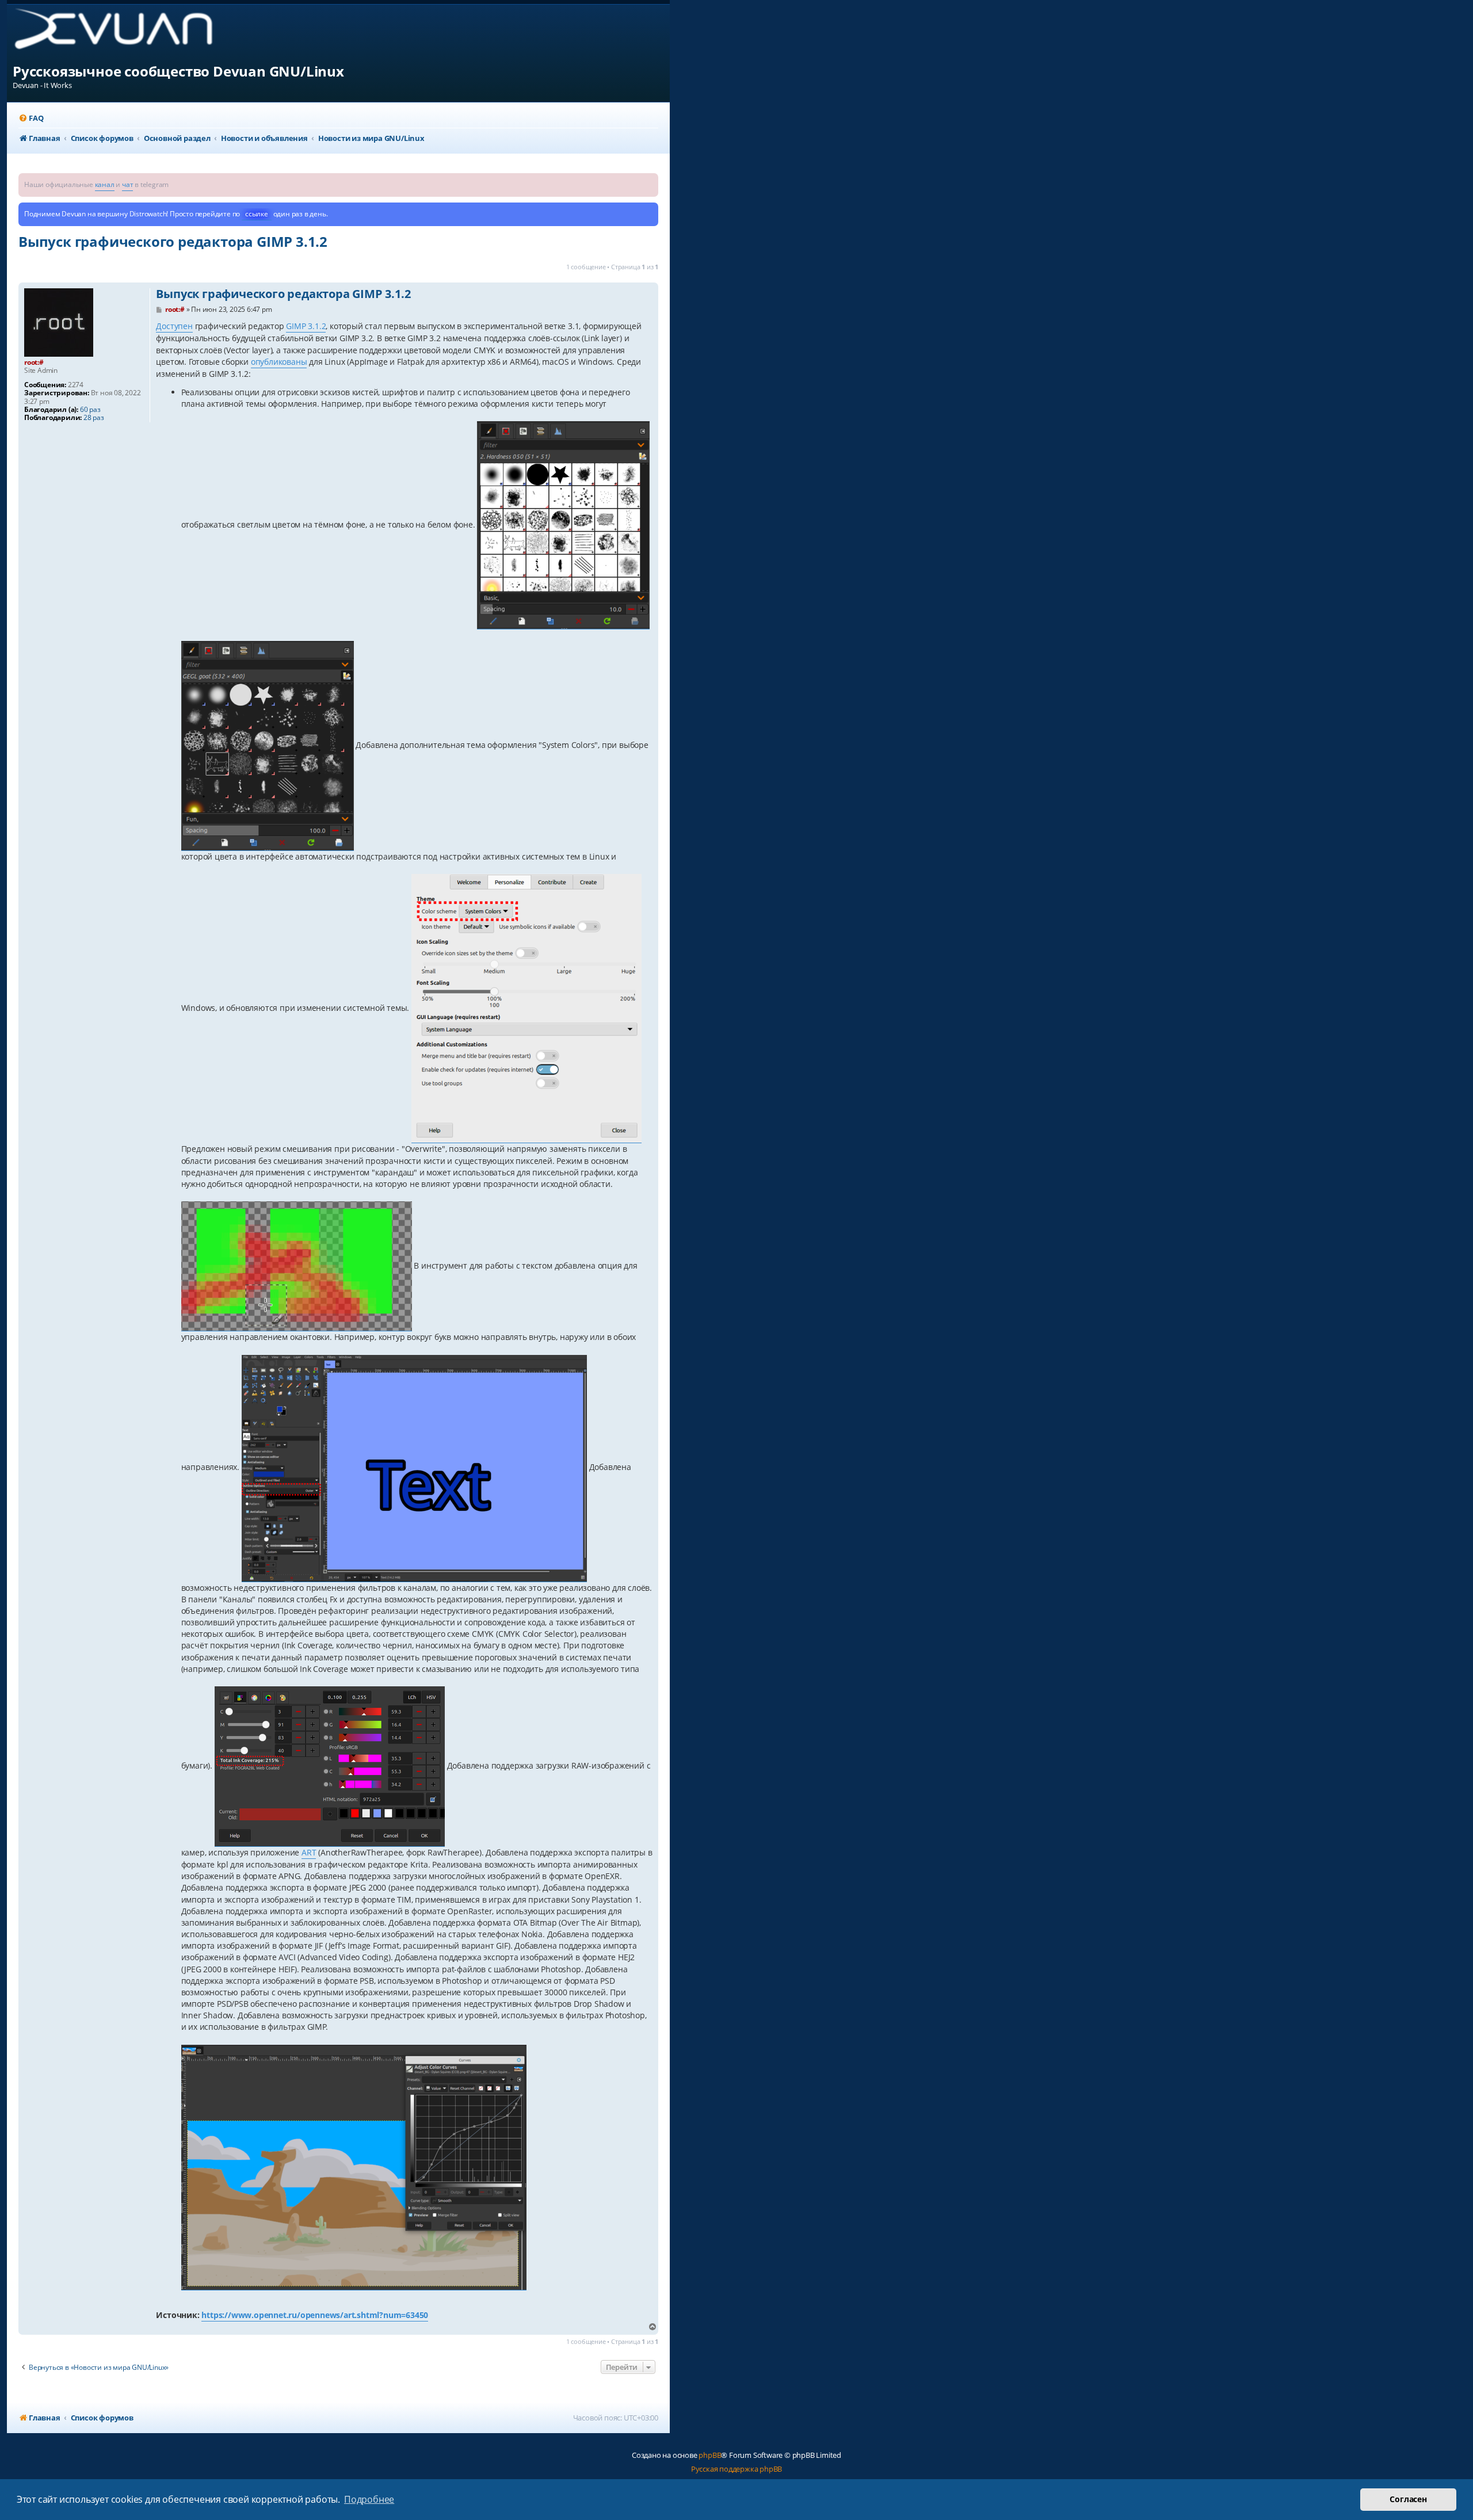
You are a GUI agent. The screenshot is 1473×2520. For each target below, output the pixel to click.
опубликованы (279, 362)
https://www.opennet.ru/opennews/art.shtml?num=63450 (315, 2315)
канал (105, 184)
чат (127, 184)
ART (309, 1852)
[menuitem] (31, 118)
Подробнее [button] (369, 2499)
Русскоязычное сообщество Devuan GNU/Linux (178, 71)
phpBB (710, 2455)
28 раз (94, 418)
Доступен (174, 326)
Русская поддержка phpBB (736, 2469)
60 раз (90, 410)
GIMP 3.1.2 (306, 326)
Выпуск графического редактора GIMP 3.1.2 (173, 241)
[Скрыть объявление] (651, 181)
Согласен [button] (1408, 2499)
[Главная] (123, 33)
